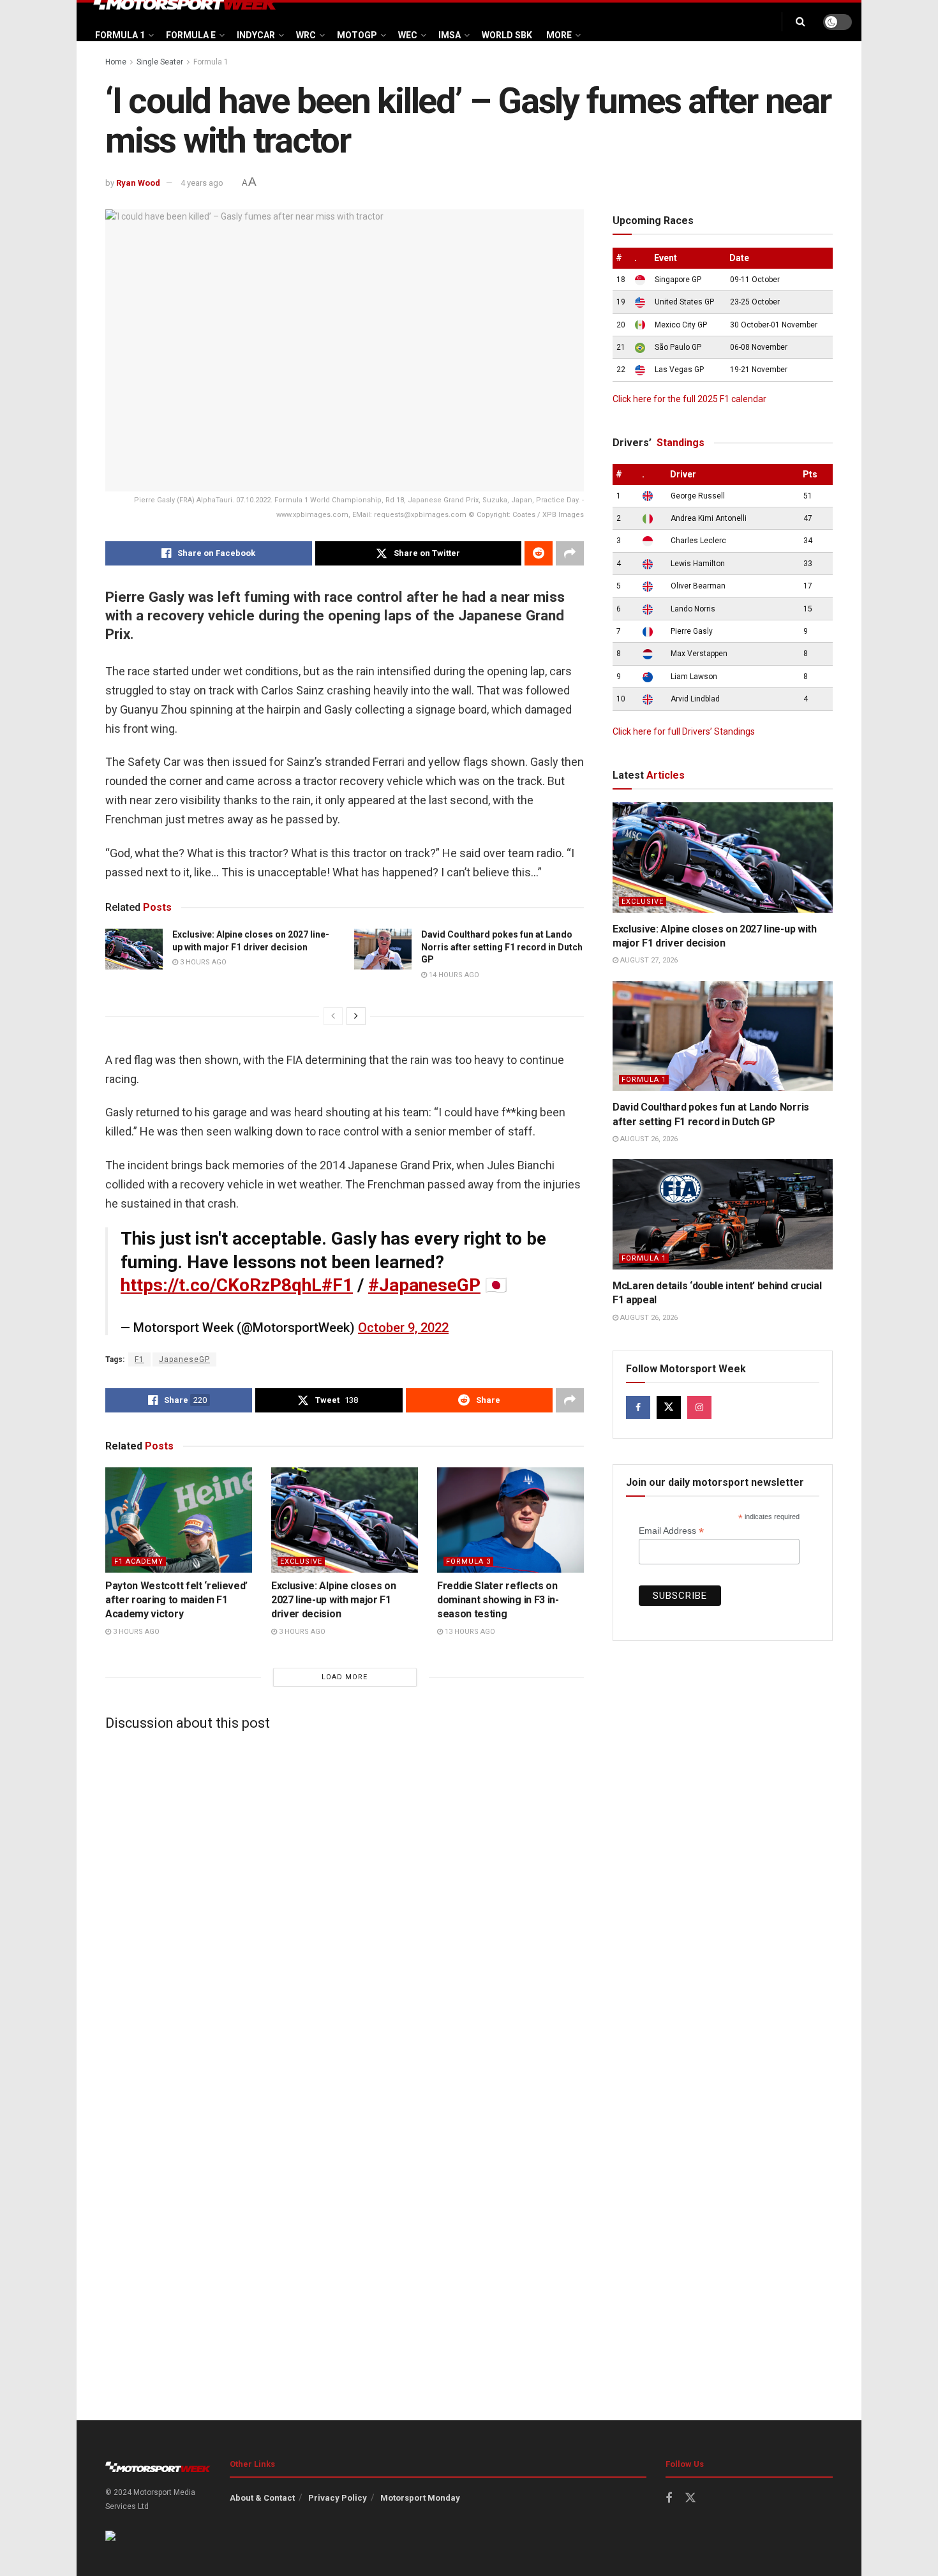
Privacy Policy (338, 2498)
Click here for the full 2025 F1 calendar (689, 399)
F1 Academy (139, 1561)
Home (116, 62)
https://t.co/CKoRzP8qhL (221, 1285)
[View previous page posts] (333, 1016)
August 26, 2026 (648, 1139)
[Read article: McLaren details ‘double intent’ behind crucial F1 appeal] (723, 1214)
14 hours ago (453, 975)
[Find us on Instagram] (699, 1407)
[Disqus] (345, 1900)
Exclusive (301, 1561)
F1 (139, 1359)
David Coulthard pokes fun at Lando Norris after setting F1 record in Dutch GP (502, 947)
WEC (408, 35)
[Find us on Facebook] (638, 1407)
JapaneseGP (184, 1359)
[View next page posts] (356, 1016)
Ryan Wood (138, 183)
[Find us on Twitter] (669, 1407)
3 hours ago (202, 962)
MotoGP (357, 35)
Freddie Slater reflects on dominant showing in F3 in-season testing (498, 1600)
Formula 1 (120, 35)
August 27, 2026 (648, 960)
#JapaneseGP (424, 1285)
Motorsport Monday (420, 2498)
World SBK (507, 35)
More (559, 35)
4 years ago (202, 183)
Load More (345, 1677)
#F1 (337, 1285)
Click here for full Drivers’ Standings (684, 731)
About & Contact (262, 2498)
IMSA (450, 35)
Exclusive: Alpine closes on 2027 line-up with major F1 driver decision (333, 1600)
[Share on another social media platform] (570, 553)
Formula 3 (468, 1561)
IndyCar (256, 35)
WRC (306, 35)
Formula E (191, 35)
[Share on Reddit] (539, 553)
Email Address (671, 1531)
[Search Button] (800, 22)
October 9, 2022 (403, 1328)
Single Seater (160, 62)
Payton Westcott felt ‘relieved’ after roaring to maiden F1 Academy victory (176, 1600)
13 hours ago (469, 1632)
